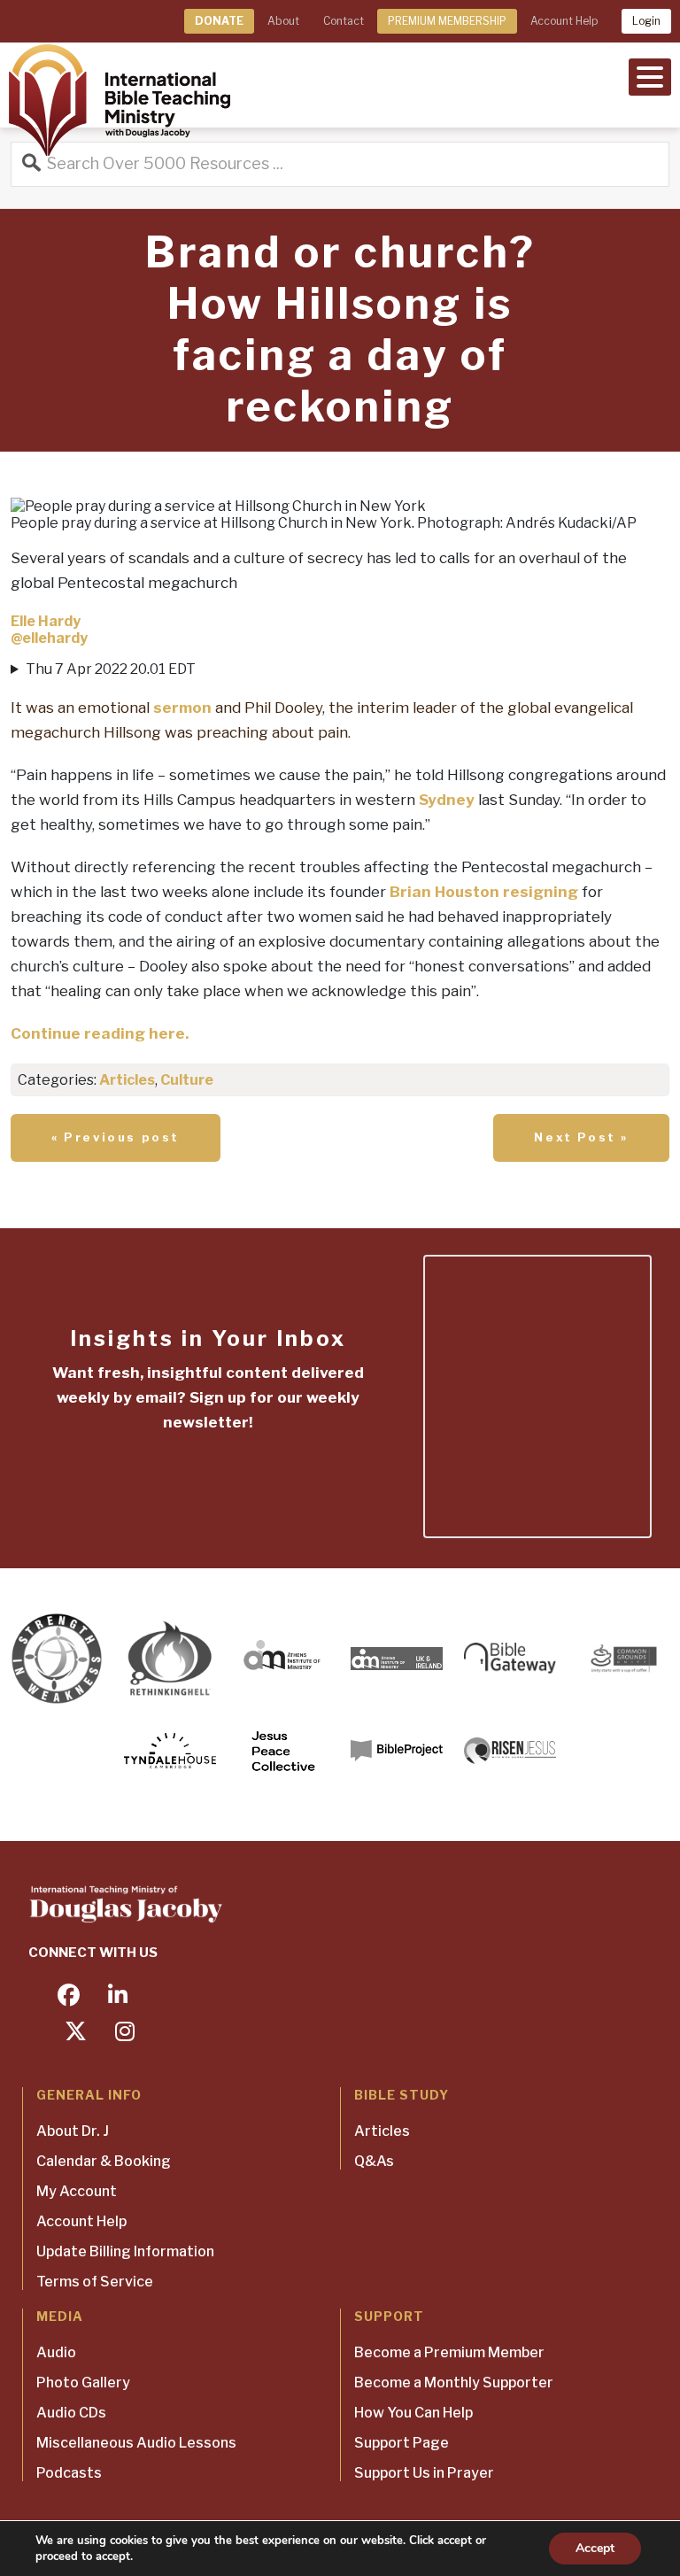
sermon (182, 708)
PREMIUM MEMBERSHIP (447, 21)
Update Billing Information (125, 2251)
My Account (77, 2191)
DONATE (219, 21)
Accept (595, 2548)
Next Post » (581, 1137)
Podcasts (69, 2473)
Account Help (564, 21)
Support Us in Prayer (424, 2473)
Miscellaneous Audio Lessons (136, 2443)
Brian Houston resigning (484, 892)
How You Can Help (413, 2413)
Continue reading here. (100, 1033)
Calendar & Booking (104, 2161)
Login (646, 21)
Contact (344, 21)
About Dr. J (73, 2131)
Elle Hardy (46, 621)
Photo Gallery (83, 2383)
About (283, 21)
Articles (127, 1080)
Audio (56, 2352)
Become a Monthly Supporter (454, 2383)
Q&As (374, 2161)
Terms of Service (95, 2282)
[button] (650, 75)
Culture (187, 1080)
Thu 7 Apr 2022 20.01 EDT (322, 701)
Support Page (402, 2443)
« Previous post (116, 1137)
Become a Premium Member (449, 2352)
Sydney (447, 800)
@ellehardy (49, 638)
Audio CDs (71, 2413)
